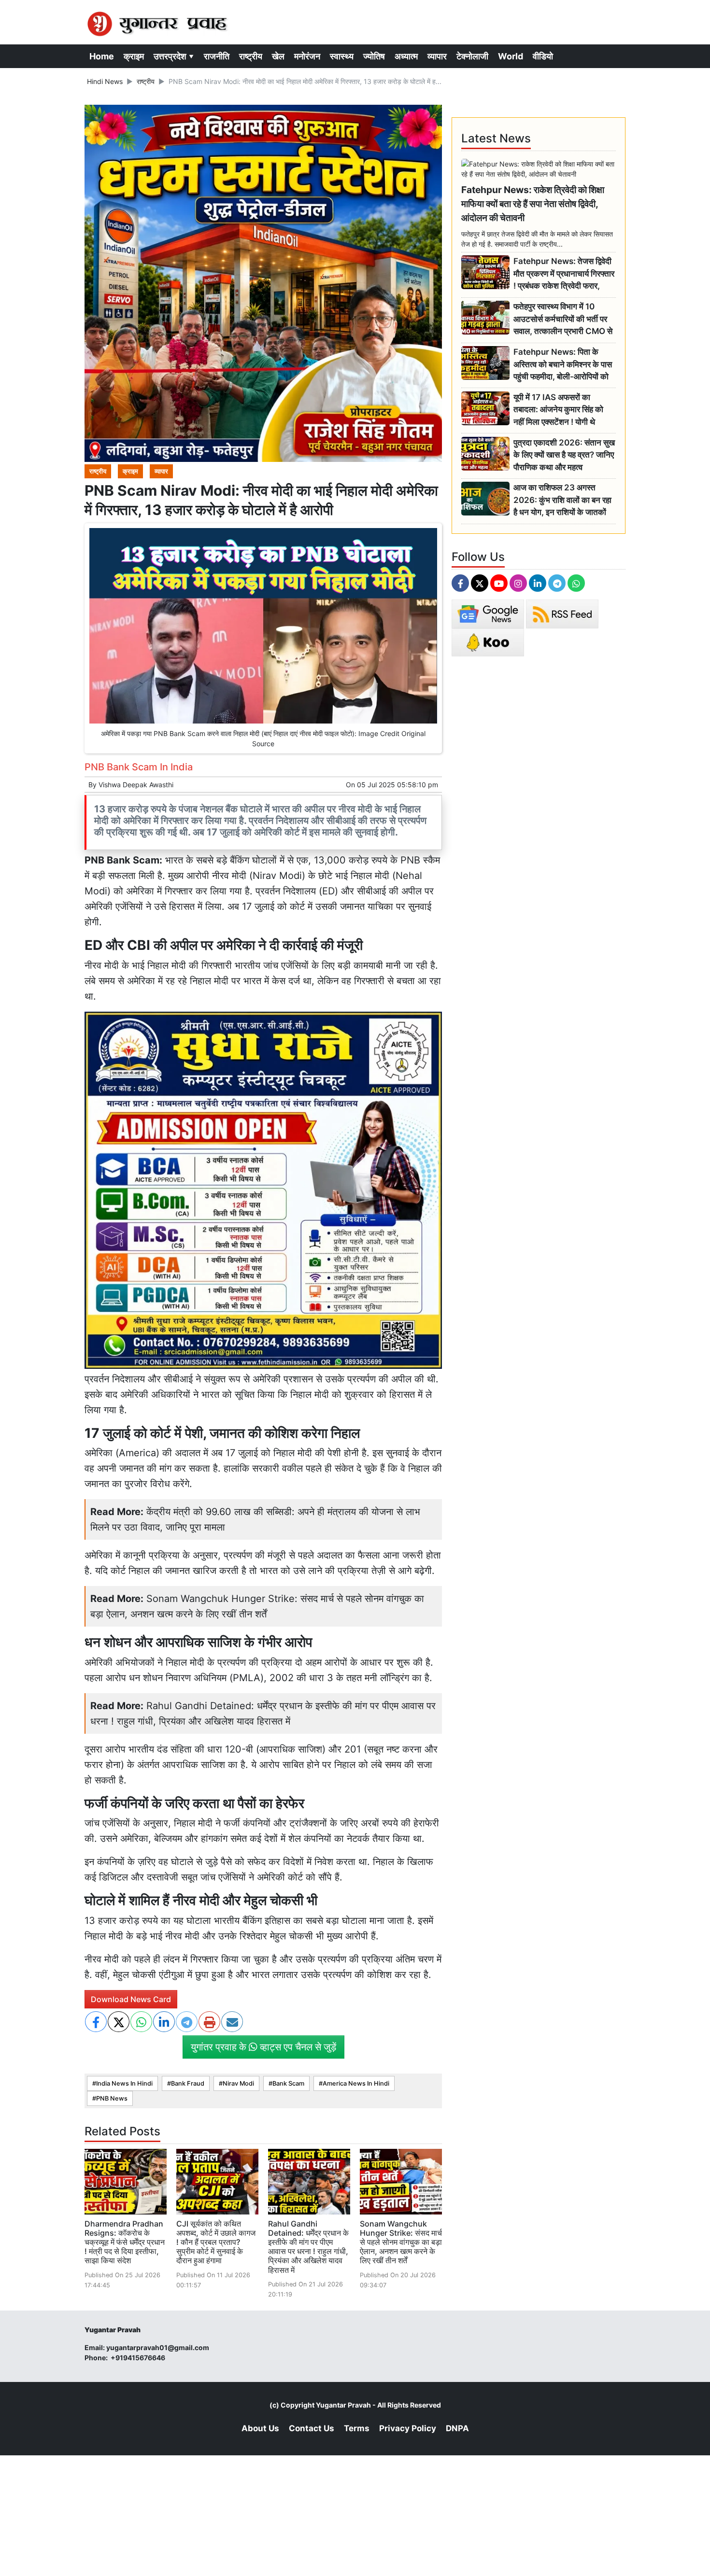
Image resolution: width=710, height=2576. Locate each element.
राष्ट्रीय (251, 56)
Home (102, 56)
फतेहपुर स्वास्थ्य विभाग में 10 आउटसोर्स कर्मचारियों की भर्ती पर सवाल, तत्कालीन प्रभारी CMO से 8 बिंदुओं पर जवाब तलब (563, 319)
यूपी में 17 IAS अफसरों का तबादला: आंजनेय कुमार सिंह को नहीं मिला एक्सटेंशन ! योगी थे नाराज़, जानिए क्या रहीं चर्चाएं (558, 410)
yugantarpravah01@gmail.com (158, 2347)
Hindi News (105, 81)
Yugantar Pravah (343, 2405)
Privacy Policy (408, 2428)
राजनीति (217, 56)
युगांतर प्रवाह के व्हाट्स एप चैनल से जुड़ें (263, 2047)
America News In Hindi (356, 2083)
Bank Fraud (188, 2083)
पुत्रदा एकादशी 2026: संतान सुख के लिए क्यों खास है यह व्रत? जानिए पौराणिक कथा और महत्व (564, 455)
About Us (260, 2428)
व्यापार (437, 56)
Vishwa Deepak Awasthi (136, 785)
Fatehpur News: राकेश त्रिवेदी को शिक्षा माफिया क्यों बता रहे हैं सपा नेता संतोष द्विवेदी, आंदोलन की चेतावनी (533, 204)
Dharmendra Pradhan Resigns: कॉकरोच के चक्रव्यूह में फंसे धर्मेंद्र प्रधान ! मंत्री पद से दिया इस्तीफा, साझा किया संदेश (125, 2242)
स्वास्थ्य (342, 56)
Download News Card (131, 1999)
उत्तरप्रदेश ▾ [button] (174, 56)
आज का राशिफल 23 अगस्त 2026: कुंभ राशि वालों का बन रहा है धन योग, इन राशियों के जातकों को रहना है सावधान (562, 500)
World (511, 56)
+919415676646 (139, 2358)
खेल (278, 56)
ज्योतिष (374, 56)
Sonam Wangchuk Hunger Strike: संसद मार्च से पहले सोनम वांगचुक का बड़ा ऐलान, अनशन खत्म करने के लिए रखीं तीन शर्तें (401, 2242)
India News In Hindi (124, 2083)
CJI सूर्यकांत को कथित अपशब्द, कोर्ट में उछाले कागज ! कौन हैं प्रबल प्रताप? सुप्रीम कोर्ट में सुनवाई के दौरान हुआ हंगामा (216, 2242)
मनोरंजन (307, 56)
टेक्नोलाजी (472, 56)
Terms (357, 2428)
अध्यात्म (406, 56)
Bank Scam (288, 2083)
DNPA (457, 2428)
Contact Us (312, 2428)
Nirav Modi (238, 2083)
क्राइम (134, 56)
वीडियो (543, 56)
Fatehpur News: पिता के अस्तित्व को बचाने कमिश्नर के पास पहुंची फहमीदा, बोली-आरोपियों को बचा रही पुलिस (563, 365)
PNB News (112, 2098)
